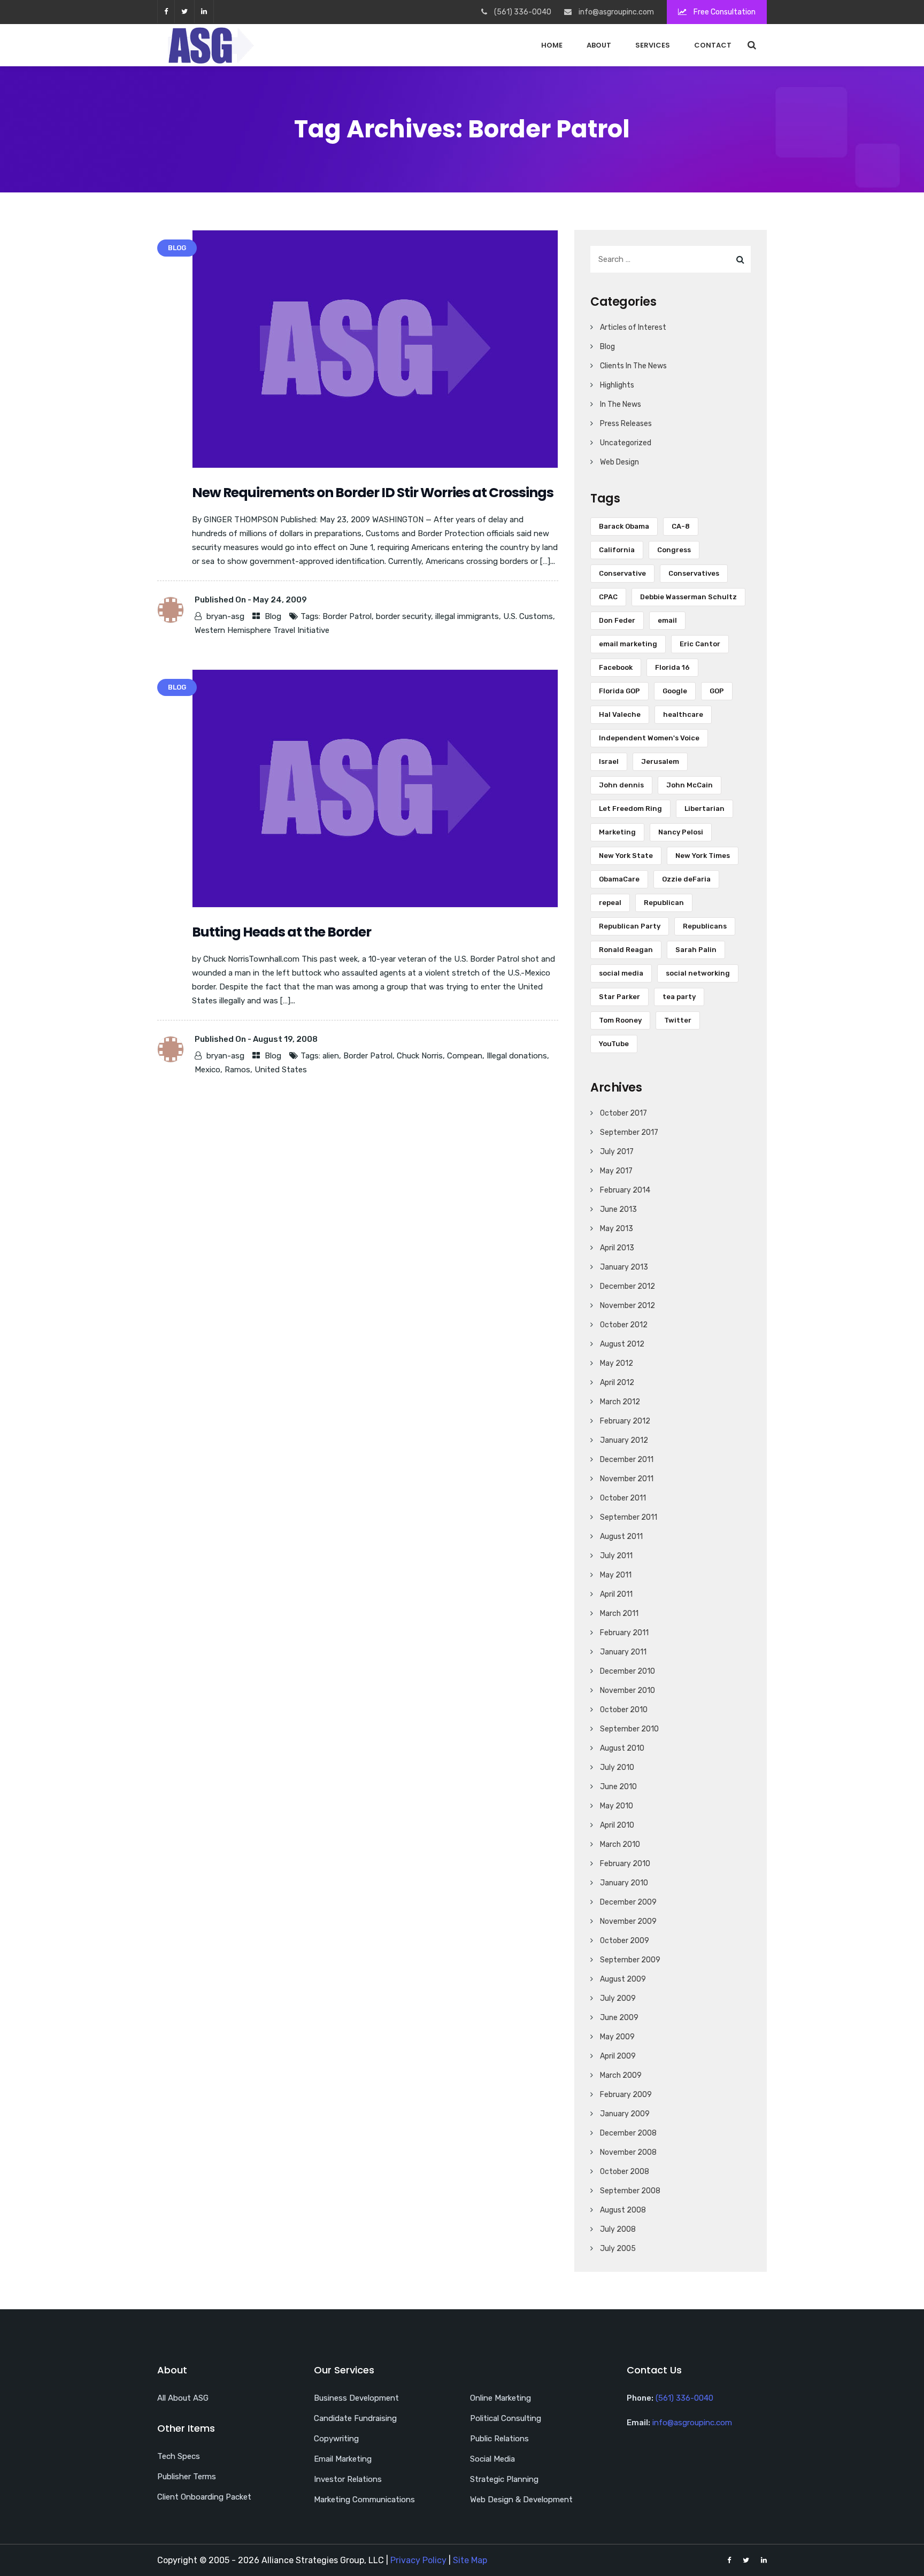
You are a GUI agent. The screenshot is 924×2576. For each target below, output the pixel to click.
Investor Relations (348, 2479)
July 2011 (616, 1556)
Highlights (617, 385)
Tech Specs (179, 2456)
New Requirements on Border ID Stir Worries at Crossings (373, 493)
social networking (698, 973)
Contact (713, 45)
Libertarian (704, 809)
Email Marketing (343, 2459)
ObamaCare (619, 879)
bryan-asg (225, 616)
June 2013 (618, 1209)
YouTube (614, 1044)
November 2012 (627, 1306)
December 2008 (628, 2133)
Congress (674, 550)
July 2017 (617, 1152)
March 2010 (620, 1844)
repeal (610, 903)
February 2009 (626, 2095)
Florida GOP (619, 691)
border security (403, 616)
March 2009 (621, 2075)
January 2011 (623, 1652)
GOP (717, 691)
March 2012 (620, 1402)
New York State (626, 856)
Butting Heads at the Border (282, 932)
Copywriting (336, 2439)
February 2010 (625, 1864)
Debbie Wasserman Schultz (688, 597)
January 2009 (625, 2114)
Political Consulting (506, 2418)
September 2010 (629, 1729)
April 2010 (617, 1825)
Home (552, 45)
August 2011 (621, 1537)
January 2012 (624, 1440)
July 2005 (618, 2249)
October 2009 (625, 1941)
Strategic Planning (504, 2479)
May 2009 (617, 2037)
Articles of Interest (633, 327)
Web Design (619, 462)
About (599, 45)
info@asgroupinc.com (692, 2423)
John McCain (690, 785)
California (617, 550)
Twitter (678, 1020)
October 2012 (624, 1325)
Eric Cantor (700, 644)
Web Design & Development (521, 2500)
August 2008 (623, 2210)
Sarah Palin (696, 950)
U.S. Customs (528, 616)
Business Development (356, 2398)
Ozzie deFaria (686, 879)
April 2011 (616, 1594)
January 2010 (624, 1883)
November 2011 (627, 1479)
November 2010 (627, 1691)
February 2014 (625, 1190)
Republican (664, 903)
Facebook (616, 667)
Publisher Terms (187, 2477)
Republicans (705, 926)
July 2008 (618, 2229)
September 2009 (630, 1960)
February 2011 (624, 1633)
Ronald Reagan (626, 950)
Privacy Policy (418, 2560)
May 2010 (617, 1806)
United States (281, 1070)
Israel (609, 761)
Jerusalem (660, 761)
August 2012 (622, 1344)
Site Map (470, 2560)
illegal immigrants (467, 616)
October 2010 (624, 1710)
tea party (679, 997)
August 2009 (623, 1979)
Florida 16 (672, 667)
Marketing (617, 832)
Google (675, 691)
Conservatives (694, 573)
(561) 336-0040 (684, 2398)
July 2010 (617, 1767)
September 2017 (629, 1132)
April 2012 (617, 1383)
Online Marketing (500, 2398)
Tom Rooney (620, 1020)
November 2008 (628, 2152)
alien (331, 1056)
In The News (621, 404)
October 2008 (625, 2172)
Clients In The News (633, 366)
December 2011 (627, 1460)
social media (621, 973)
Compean (465, 1056)
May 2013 (617, 1229)
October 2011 (623, 1498)
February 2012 (625, 1421)
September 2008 (630, 2191)
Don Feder (617, 620)
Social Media (492, 2459)
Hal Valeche (620, 714)
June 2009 (619, 2018)
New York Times (703, 856)
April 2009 (618, 2056)
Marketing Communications (364, 2500)
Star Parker (619, 997)
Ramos (237, 1070)
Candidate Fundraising (355, 2418)
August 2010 (622, 1748)
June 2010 (618, 1787)
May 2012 (617, 1363)
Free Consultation (724, 12)
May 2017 (616, 1171)
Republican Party (630, 926)
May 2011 (616, 1575)
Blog (273, 616)
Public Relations (499, 2439)
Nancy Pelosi (681, 832)
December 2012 (627, 1286)
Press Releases (626, 424)
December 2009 (628, 1902)
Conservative (622, 573)
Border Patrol (347, 616)
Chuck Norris (420, 1056)
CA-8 (681, 526)
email (667, 620)
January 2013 (624, 1267)
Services (653, 45)
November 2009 (628, 1921)
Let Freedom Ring (630, 809)
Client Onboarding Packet (204, 2497)
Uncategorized (626, 443)
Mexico (207, 1070)
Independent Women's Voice (649, 738)
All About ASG (183, 2398)
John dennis (621, 785)
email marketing (628, 644)
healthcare (683, 714)
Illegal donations (517, 1056)
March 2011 (619, 1614)
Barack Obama (624, 526)
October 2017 (623, 1113)
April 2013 (617, 1248)
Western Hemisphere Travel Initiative (262, 630)
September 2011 (629, 1517)
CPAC (608, 597)
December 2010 (627, 1671)
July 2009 (618, 1998)
